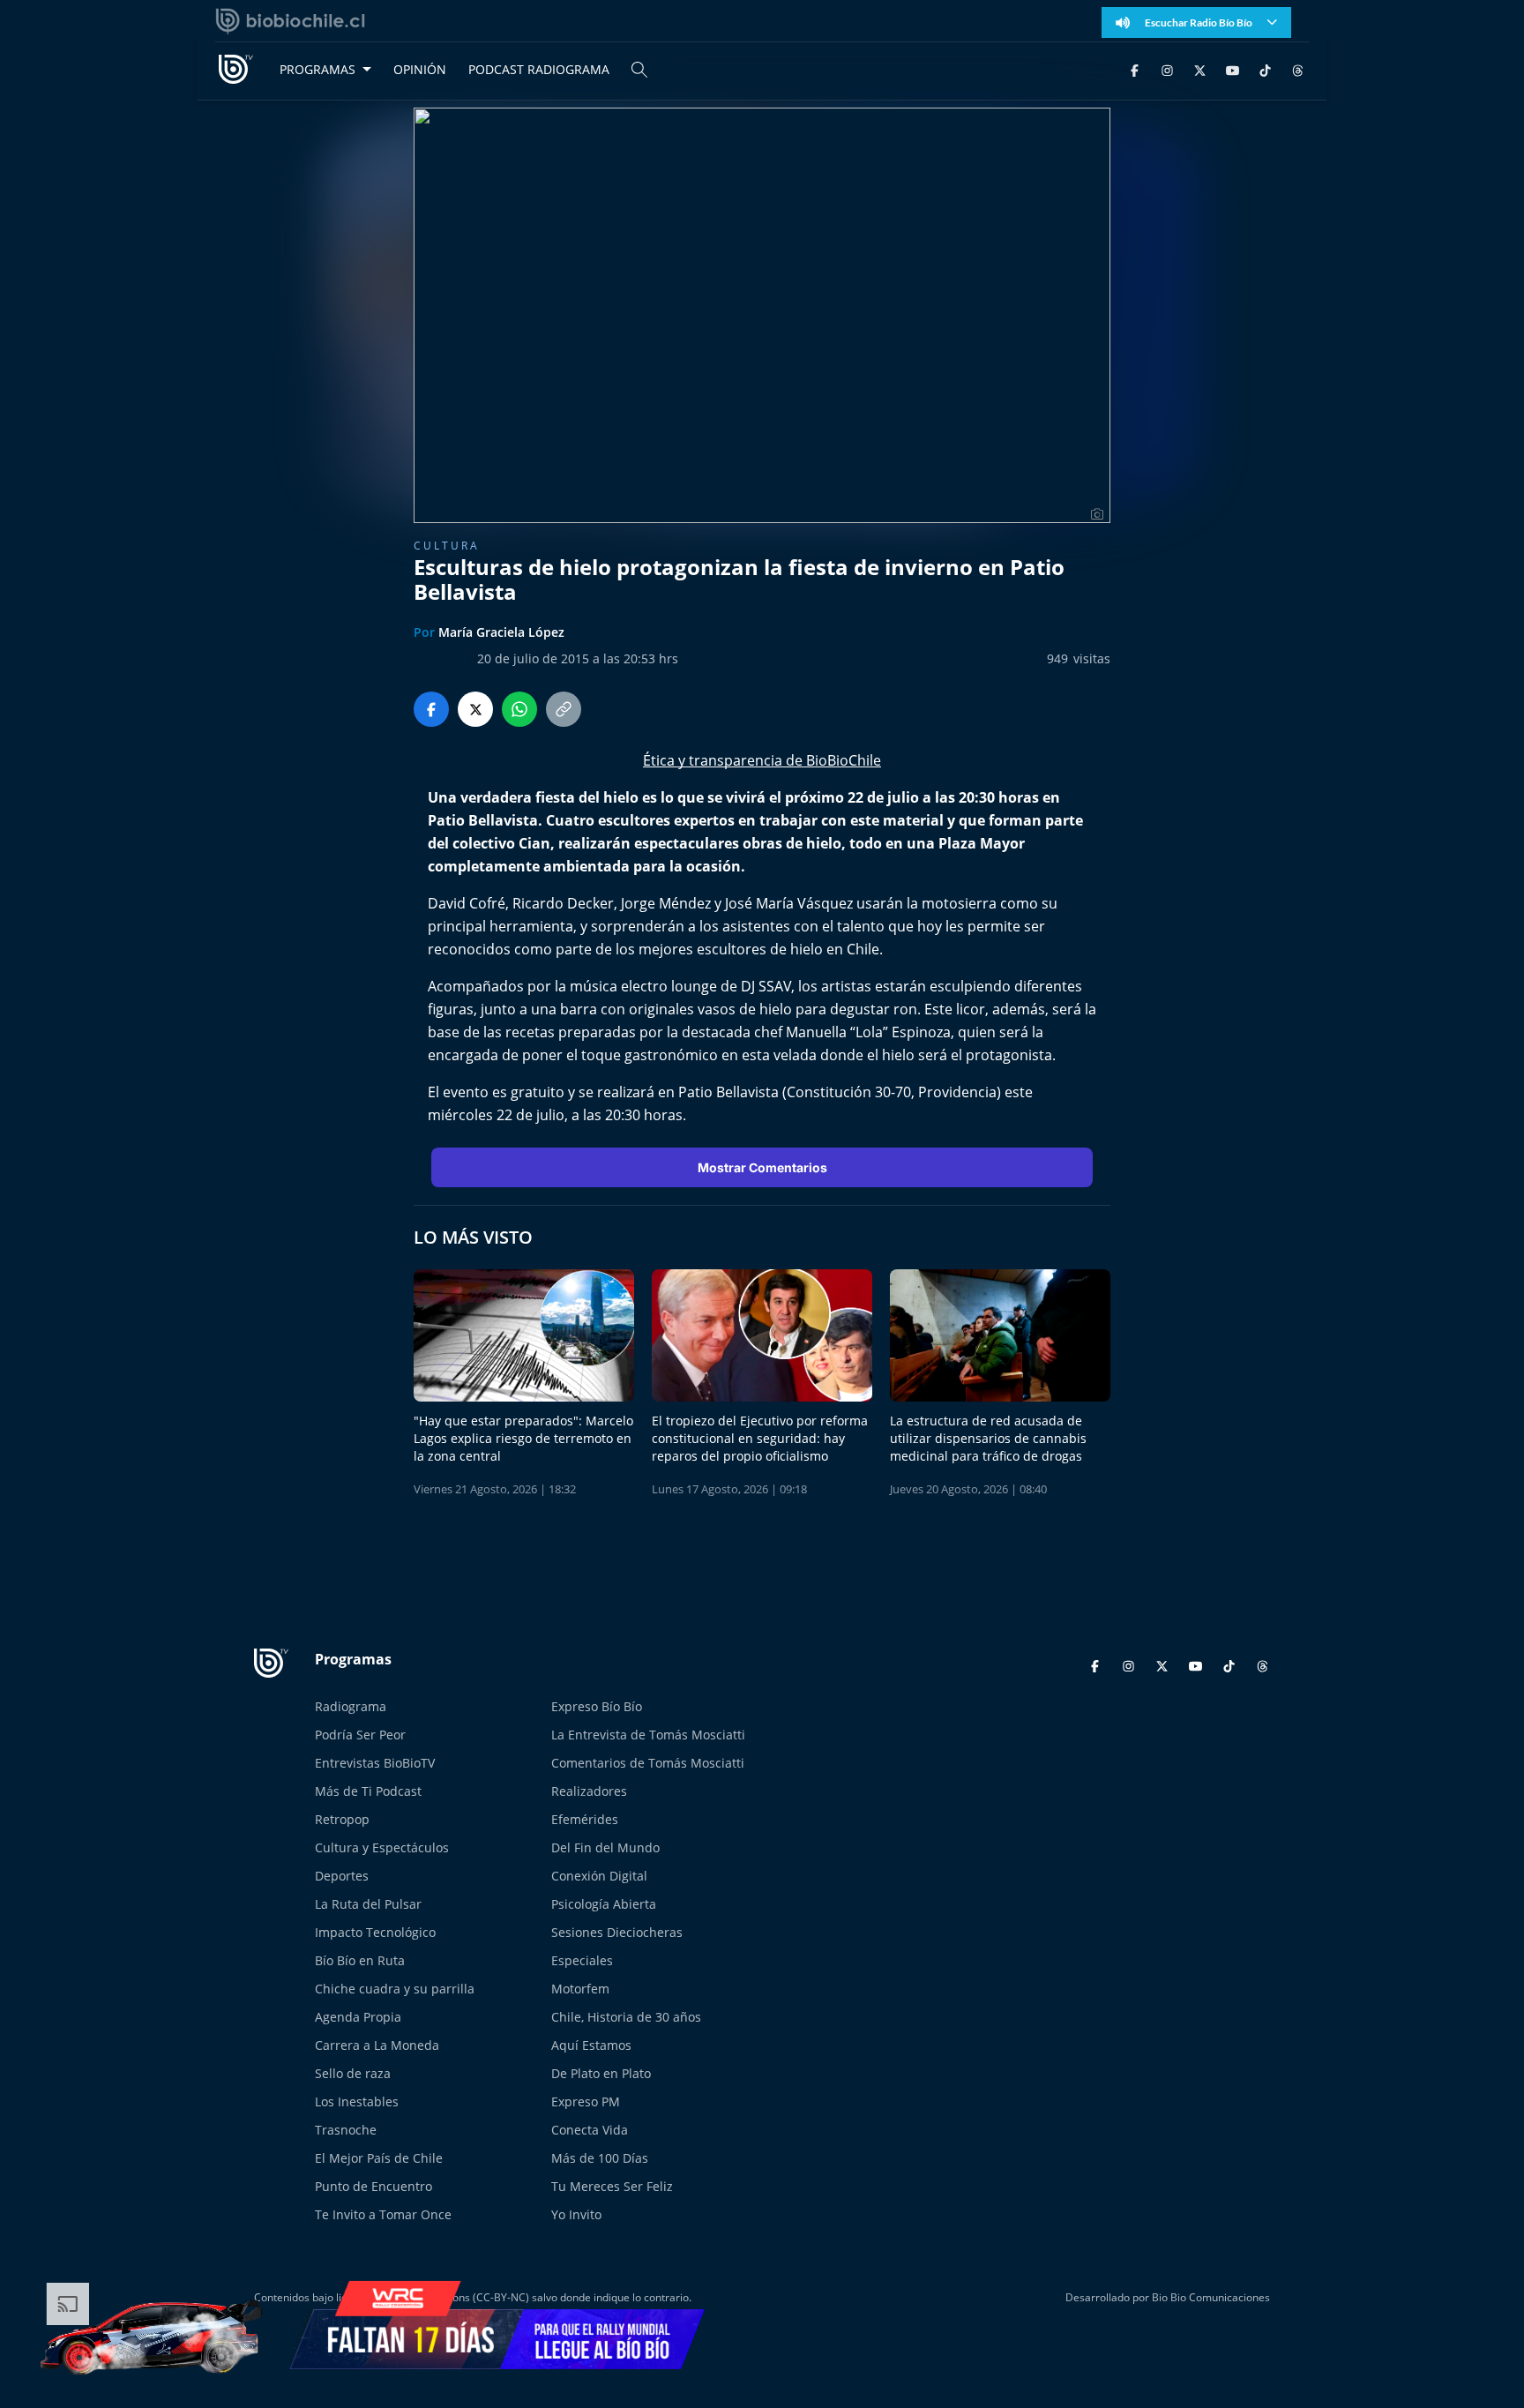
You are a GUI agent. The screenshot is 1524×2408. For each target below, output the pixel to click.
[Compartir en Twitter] (475, 709)
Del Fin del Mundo (605, 1847)
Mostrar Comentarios (762, 1167)
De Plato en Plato (601, 2073)
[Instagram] (1167, 69)
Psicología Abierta (604, 1904)
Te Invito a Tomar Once (383, 2214)
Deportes (342, 1876)
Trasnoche (346, 2130)
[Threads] (1298, 69)
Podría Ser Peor (360, 1735)
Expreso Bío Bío (597, 1706)
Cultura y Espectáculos (382, 1847)
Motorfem (580, 1989)
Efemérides (585, 1819)
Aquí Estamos (591, 2045)
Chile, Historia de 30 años (626, 2017)
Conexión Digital (599, 1876)
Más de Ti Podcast (368, 1791)
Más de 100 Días (600, 2158)
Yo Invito (576, 2214)
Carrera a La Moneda (377, 2045)
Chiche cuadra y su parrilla (395, 1989)
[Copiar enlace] (564, 709)
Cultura (447, 546)
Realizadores (589, 1791)
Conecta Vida (590, 2130)
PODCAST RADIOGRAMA (539, 69)
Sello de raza (353, 2073)
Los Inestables (357, 2101)
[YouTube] (1233, 69)
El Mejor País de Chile (379, 2158)
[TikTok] (1265, 69)
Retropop (342, 1819)
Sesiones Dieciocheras (617, 1932)
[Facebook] (1135, 69)
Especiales (582, 1960)
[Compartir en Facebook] (431, 709)
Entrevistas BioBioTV (375, 1763)
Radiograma (351, 1706)
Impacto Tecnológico (375, 1932)
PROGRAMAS (317, 69)
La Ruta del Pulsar (368, 1904)
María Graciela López (501, 632)
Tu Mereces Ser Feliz (612, 2186)
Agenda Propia (358, 2017)
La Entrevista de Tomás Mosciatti (648, 1735)
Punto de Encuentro (374, 2186)
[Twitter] (1200, 69)
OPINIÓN (420, 69)
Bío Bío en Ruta (360, 1960)
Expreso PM (586, 2101)
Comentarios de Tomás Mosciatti (648, 1763)
